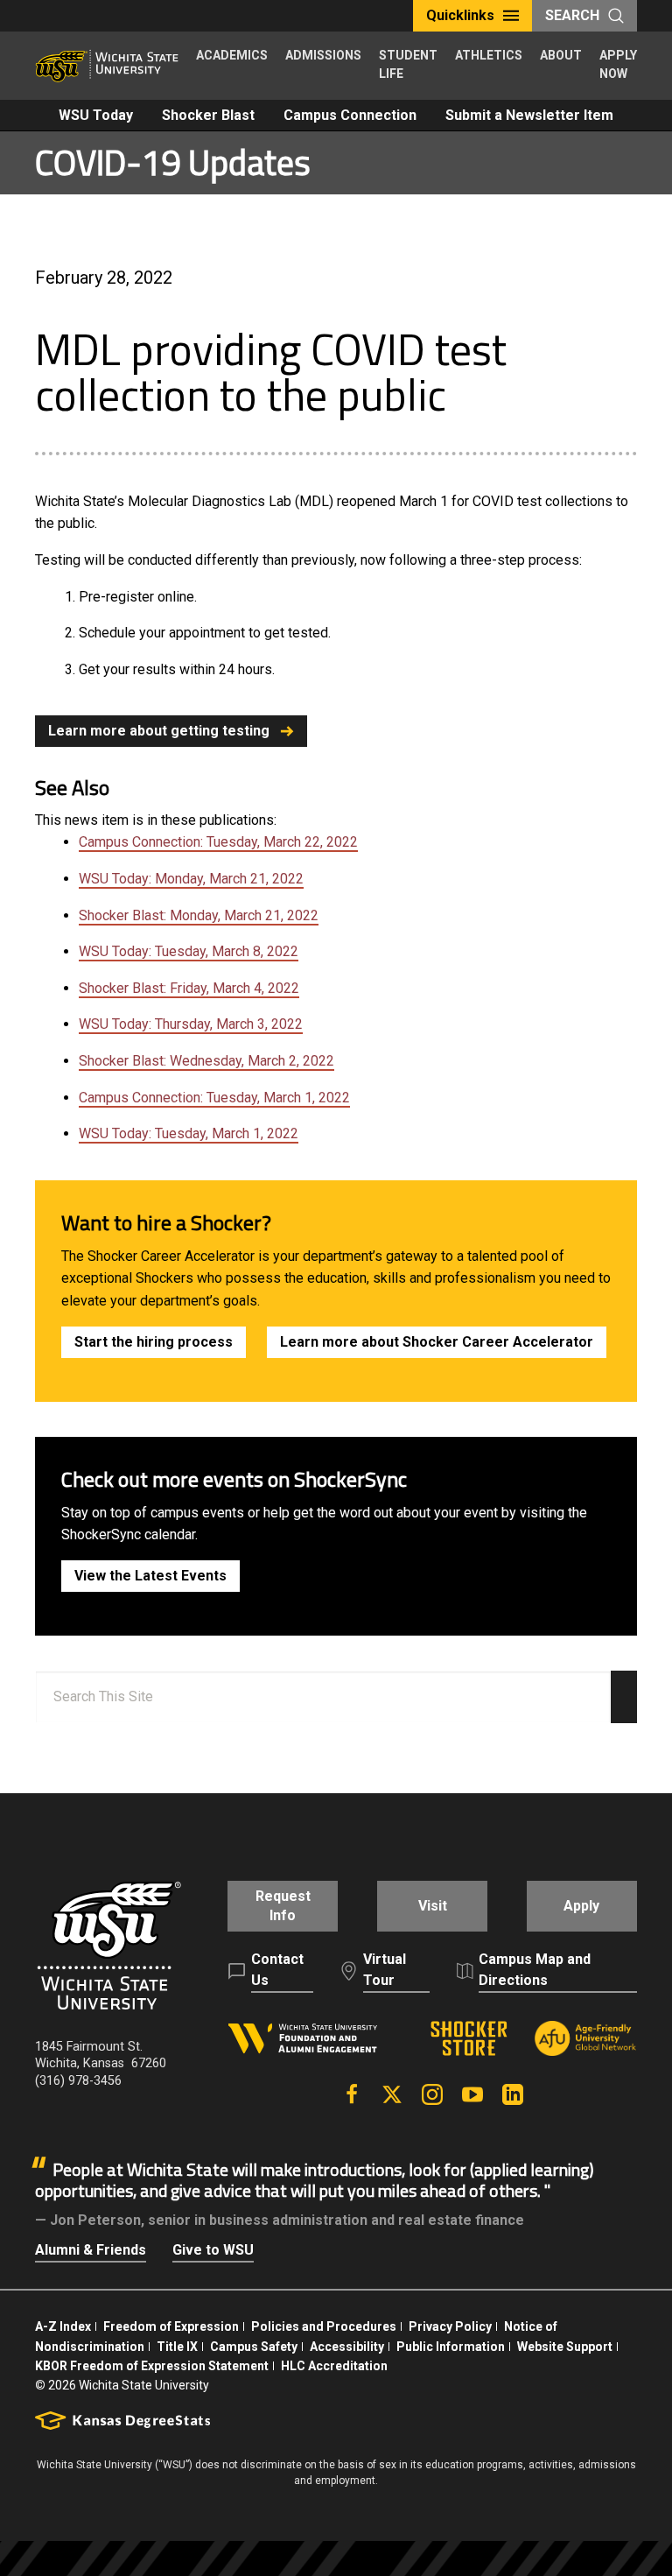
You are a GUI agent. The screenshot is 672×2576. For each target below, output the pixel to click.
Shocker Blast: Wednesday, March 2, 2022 (206, 1061)
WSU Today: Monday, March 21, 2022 (191, 879)
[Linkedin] (513, 2094)
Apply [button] (581, 1906)
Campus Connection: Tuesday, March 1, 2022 (214, 1098)
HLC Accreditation (334, 2366)
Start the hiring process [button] (154, 1342)
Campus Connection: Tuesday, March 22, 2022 (218, 842)
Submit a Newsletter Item (529, 115)
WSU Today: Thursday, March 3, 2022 (191, 1024)
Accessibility (347, 2347)
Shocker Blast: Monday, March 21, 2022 (199, 915)
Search (572, 15)
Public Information (451, 2347)
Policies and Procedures (324, 2326)
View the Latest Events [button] (150, 1576)
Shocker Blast (208, 115)
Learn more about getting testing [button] (159, 731)
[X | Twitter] (392, 2094)
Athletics (489, 55)
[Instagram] (432, 2094)
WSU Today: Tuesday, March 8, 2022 (189, 951)
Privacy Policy (450, 2326)
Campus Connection (350, 115)
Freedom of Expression (171, 2326)
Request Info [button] (283, 1906)
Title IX (177, 2347)
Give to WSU (213, 2250)
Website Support (565, 2347)
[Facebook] (352, 2094)
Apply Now (618, 64)
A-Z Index (63, 2326)
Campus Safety (254, 2347)
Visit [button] (433, 1906)
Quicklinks (460, 15)
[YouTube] (472, 2094)
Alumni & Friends (91, 2250)
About (561, 55)
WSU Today (96, 115)
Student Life (408, 64)
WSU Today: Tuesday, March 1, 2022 (189, 1133)
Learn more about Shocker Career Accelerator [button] (437, 1342)
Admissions (323, 55)
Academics (232, 55)
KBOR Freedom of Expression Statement (152, 2366)
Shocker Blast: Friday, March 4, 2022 (189, 988)
